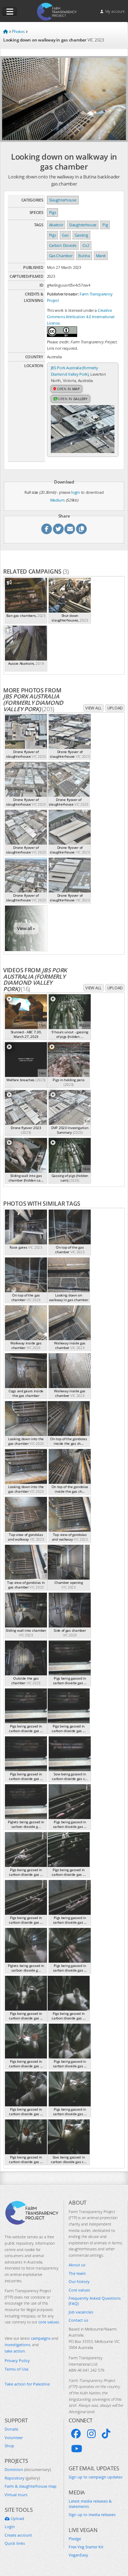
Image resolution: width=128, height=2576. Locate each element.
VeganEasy (78, 2555)
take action (15, 2351)
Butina (84, 256)
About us (77, 2265)
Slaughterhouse (63, 200)
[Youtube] (77, 2449)
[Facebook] (76, 2434)
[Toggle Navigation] (10, 12)
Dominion (28, 2469)
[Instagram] (91, 2434)
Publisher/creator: (63, 294)
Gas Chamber (61, 256)
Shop (9, 2446)
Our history (79, 2281)
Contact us (78, 2320)
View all (94, 708)
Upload (115, 708)
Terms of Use (17, 2369)
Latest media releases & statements (90, 2504)
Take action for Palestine (27, 2384)
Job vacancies (81, 2312)
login (76, 492)
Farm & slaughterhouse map (31, 2486)
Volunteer (14, 2437)
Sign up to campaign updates (95, 2477)
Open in (68, 389)
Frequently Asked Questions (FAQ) (95, 2301)
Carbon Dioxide (63, 245)
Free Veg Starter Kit (86, 2547)
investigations (17, 2345)
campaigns (41, 2338)
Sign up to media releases (92, 2514)
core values (49, 2322)
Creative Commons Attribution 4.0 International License (81, 317)
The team (77, 2273)
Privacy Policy (17, 2361)
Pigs (53, 212)
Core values (79, 2290)
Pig (105, 225)
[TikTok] (106, 2434)
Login (10, 2527)
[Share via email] (70, 529)
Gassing (81, 235)
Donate (11, 2429)
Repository (22, 2478)
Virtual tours (16, 2495)
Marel (101, 256)
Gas (65, 235)
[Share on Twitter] (58, 529)
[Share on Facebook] (47, 529)
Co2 (86, 245)
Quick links (15, 2543)
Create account (18, 2535)
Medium (57, 500)
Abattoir (56, 225)
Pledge (75, 2539)
